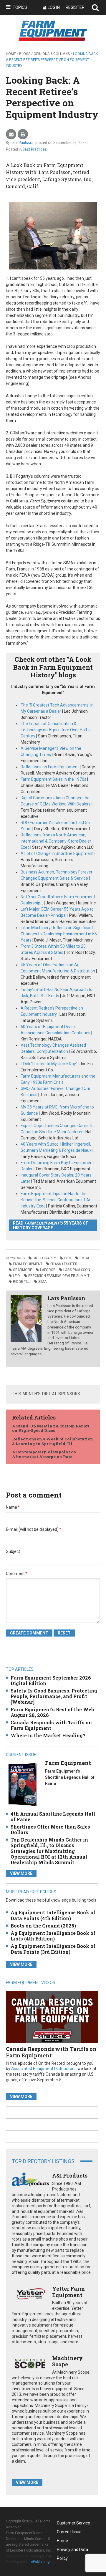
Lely (17, 1276)
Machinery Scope (67, 2361)
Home (11, 54)
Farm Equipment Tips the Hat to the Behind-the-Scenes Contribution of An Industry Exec (56, 1200)
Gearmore (23, 1270)
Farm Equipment (28, 1264)
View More (21, 1873)
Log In (54, 7)
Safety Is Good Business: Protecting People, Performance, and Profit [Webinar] (54, 1696)
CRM (68, 1258)
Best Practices (35, 149)
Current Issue (69, 2532)
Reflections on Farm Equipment (50, 767)
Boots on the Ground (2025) (43, 1926)
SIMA (42, 1282)
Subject (13, 1551)
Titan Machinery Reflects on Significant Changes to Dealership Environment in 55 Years (59, 934)
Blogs (25, 54)
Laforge (48, 1270)
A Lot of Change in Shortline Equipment (57, 853)
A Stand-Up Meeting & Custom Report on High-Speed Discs (51, 1428)
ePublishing (40, 2562)
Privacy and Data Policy (72, 2551)
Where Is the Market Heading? (48, 1735)
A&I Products (70, 2175)
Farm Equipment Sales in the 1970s (53, 779)
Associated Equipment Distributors (43, 2069)
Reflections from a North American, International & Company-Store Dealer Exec (56, 841)
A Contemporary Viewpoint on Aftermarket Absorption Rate (44, 1454)
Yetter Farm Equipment (68, 2292)
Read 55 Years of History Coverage (50, 1225)
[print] (23, 134)
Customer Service (73, 2523)
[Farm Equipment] (23, 1784)
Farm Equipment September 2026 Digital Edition (51, 1680)
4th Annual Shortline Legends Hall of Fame (53, 1816)
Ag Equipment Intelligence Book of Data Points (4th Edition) (53, 1915)
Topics (20, 7)
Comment (17, 1574)
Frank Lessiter (64, 1264)
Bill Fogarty (44, 1258)
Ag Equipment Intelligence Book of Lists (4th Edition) (53, 1936)
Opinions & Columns (52, 54)
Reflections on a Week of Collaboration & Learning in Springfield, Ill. (53, 1441)
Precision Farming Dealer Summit (59, 1276)
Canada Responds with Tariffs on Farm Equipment (51, 1725)
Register (75, 7)
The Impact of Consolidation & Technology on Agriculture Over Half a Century (56, 730)
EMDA (84, 1258)
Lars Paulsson (23, 143)
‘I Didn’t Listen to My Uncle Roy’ (49, 1064)
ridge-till (22, 1282)
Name (13, 1507)
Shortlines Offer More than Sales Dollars (50, 1829)
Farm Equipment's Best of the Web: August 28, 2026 (53, 1712)
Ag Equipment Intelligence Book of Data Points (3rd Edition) (53, 1949)
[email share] (11, 134)
